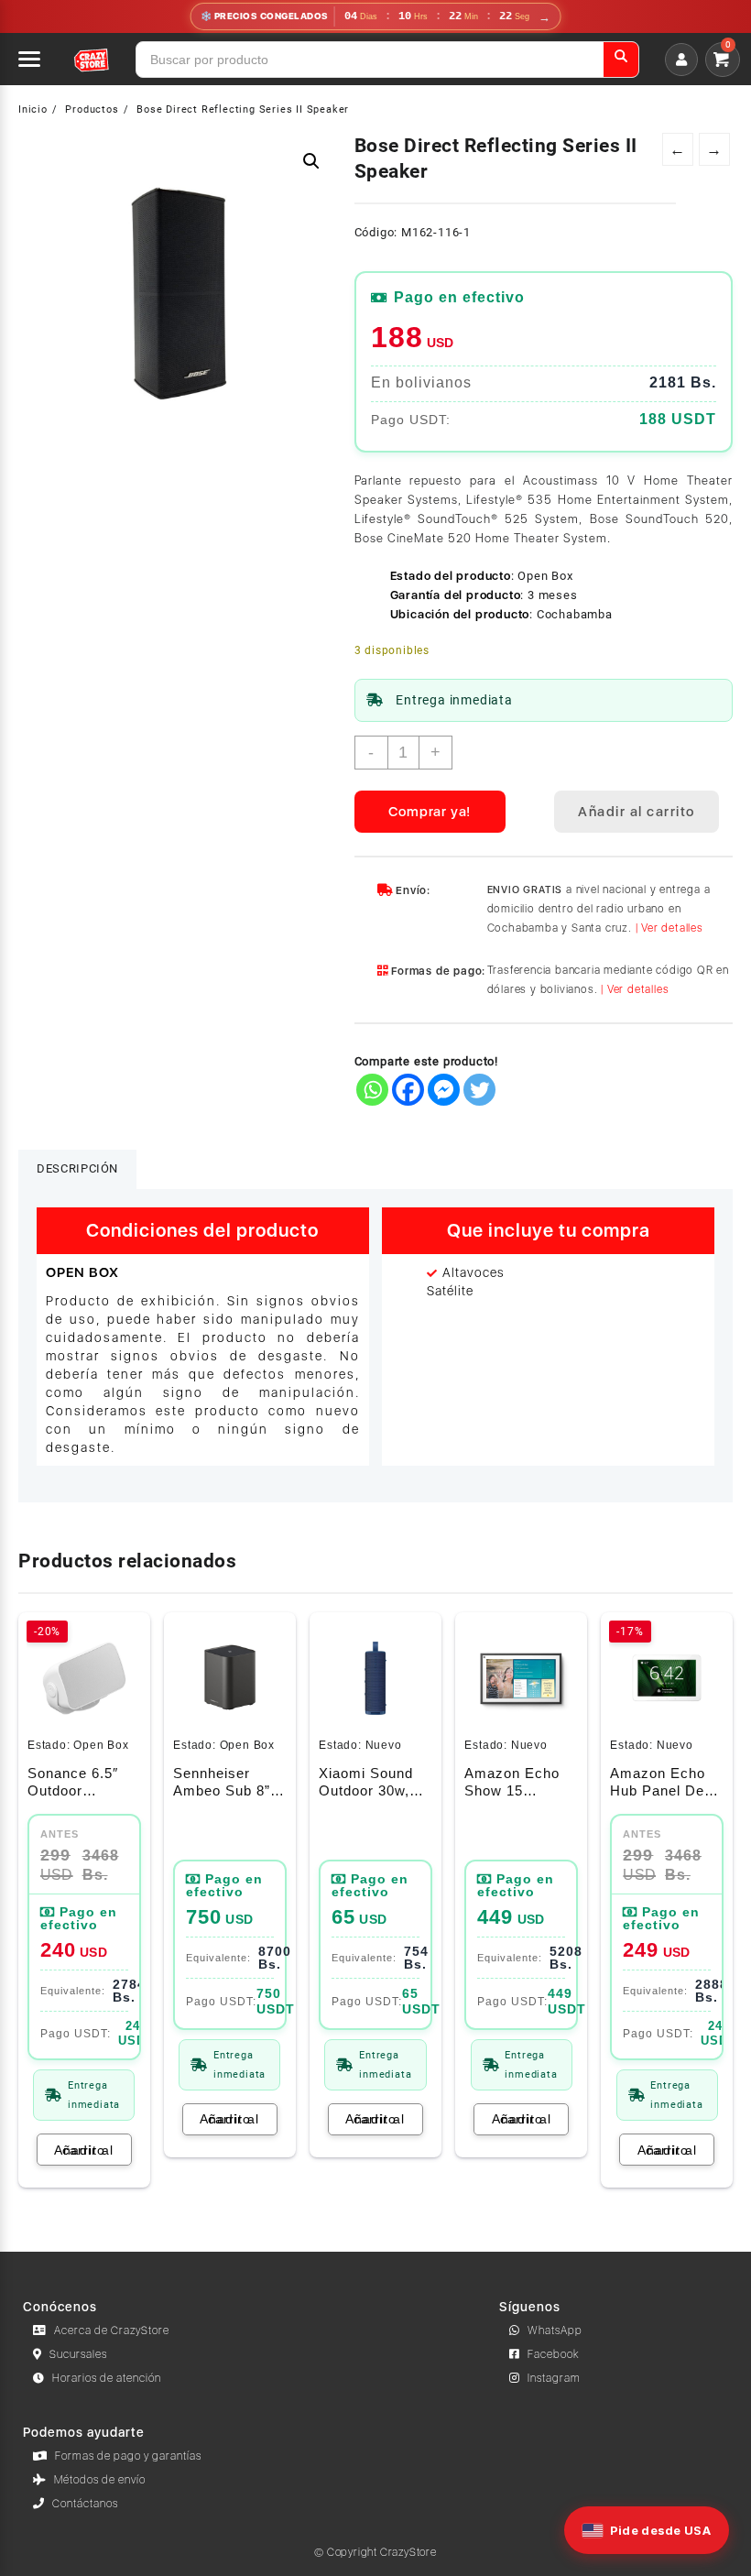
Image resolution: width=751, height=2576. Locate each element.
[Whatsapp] (372, 1090)
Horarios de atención (107, 2378)
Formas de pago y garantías (128, 2456)
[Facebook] (408, 1090)
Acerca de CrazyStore (112, 2330)
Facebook (554, 2354)
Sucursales (78, 2354)
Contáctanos (85, 2504)
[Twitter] (479, 1090)
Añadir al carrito (637, 812)
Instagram (554, 2378)
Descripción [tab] (77, 1168)
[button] (311, 161)
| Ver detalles (669, 928)
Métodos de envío (100, 2480)
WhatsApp (555, 2330)
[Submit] (621, 60)
